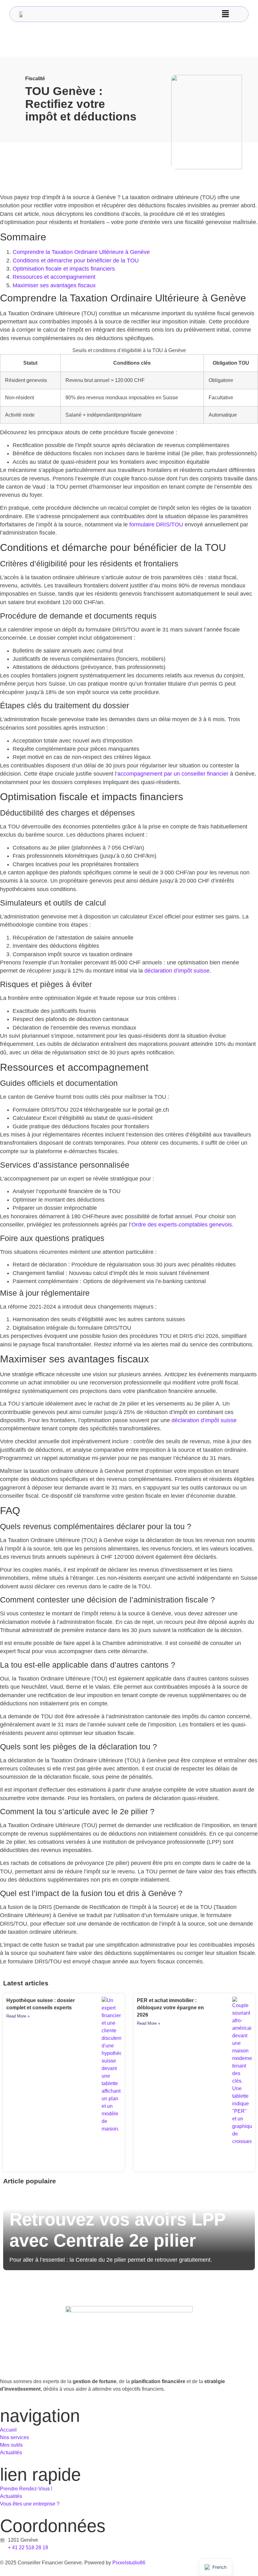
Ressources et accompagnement (54, 277)
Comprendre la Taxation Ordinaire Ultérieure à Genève (81, 252)
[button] (225, 14)
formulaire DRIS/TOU (156, 525)
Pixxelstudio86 (129, 2563)
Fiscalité (35, 79)
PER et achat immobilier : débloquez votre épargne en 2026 (170, 2008)
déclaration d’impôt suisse (177, 971)
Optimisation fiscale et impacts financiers (64, 269)
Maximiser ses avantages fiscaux (54, 285)
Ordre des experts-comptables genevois (182, 1225)
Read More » (18, 2016)
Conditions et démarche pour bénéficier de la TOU (76, 261)
